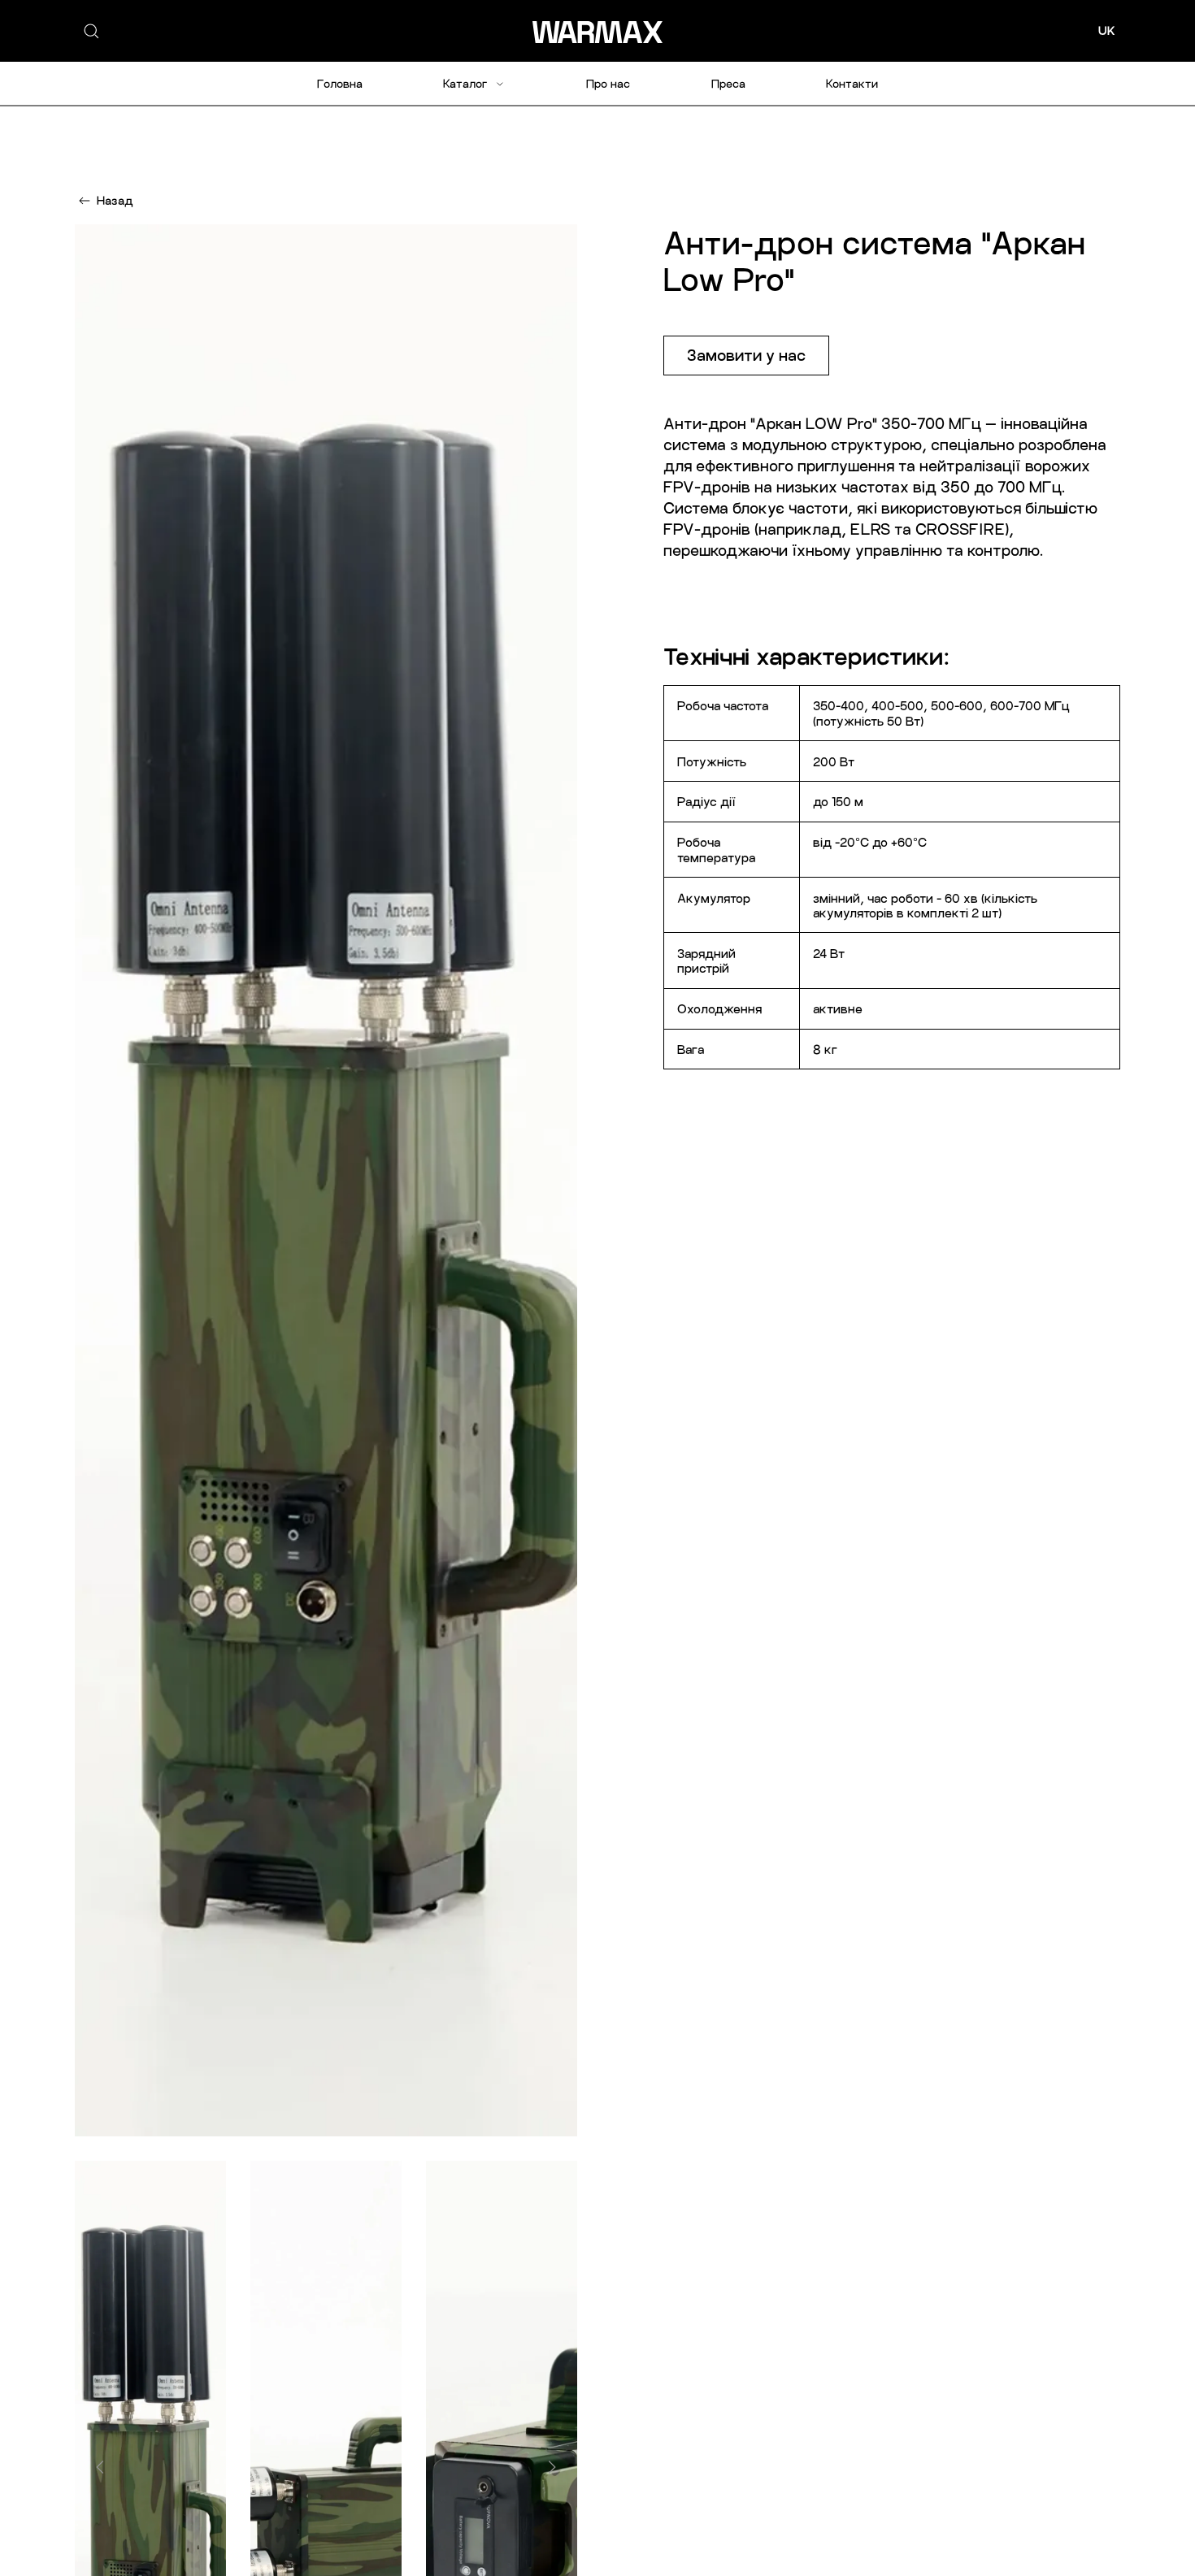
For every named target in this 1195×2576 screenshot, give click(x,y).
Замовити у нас (746, 355)
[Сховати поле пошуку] (128, 31)
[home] (598, 31)
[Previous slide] (100, 2467)
